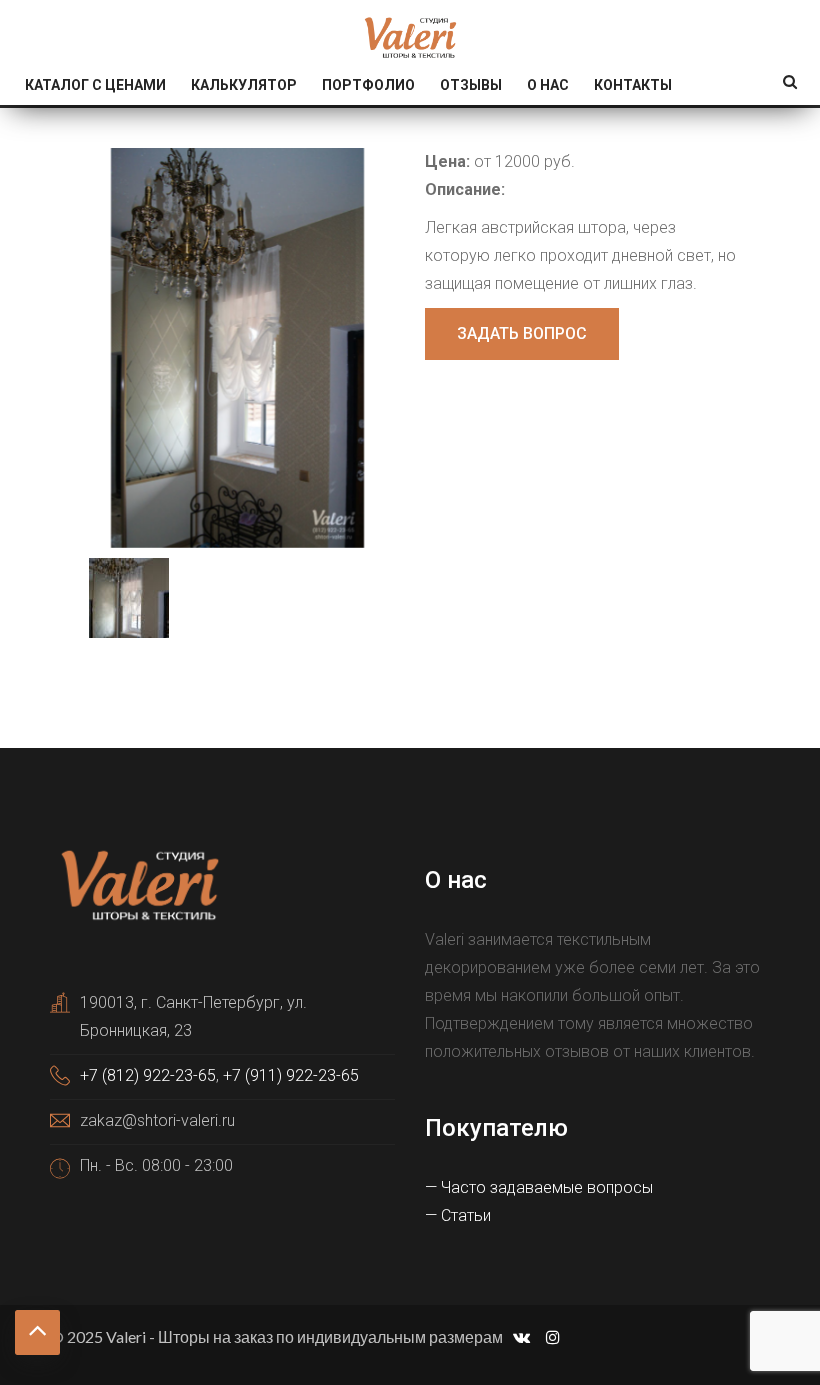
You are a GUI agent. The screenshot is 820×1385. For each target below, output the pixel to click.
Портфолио (368, 85)
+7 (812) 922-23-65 (148, 1075)
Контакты (633, 85)
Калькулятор (244, 85)
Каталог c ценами (95, 85)
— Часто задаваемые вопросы (539, 1187)
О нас (548, 85)
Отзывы (471, 85)
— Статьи (458, 1215)
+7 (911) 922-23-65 (291, 1075)
